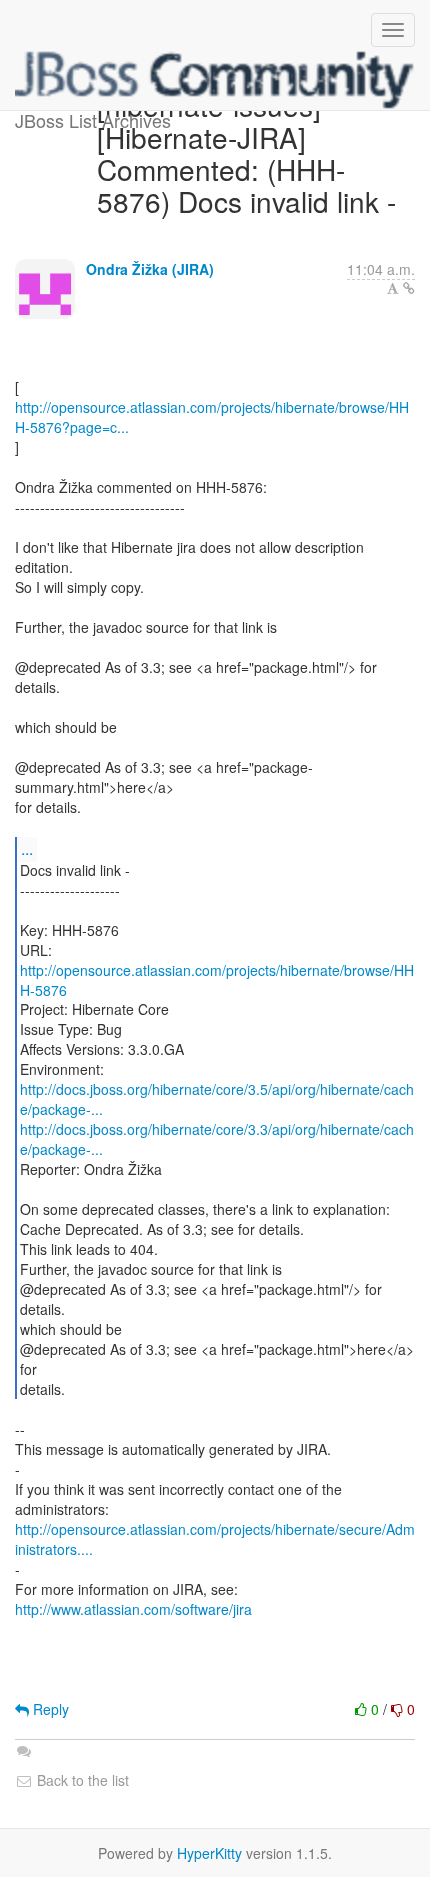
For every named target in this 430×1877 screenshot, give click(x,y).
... (27, 848)
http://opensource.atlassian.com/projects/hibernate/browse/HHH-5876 (217, 980)
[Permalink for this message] (409, 288)
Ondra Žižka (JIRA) (150, 269)
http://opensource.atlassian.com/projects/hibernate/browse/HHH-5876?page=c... (212, 417)
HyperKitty (209, 1853)
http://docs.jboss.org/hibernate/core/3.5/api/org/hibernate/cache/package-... (217, 1099)
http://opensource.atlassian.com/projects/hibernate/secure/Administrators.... (215, 1539)
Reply (49, 1709)
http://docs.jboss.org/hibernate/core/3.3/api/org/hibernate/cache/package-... (217, 1139)
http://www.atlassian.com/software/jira (133, 1609)
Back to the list (81, 1780)
